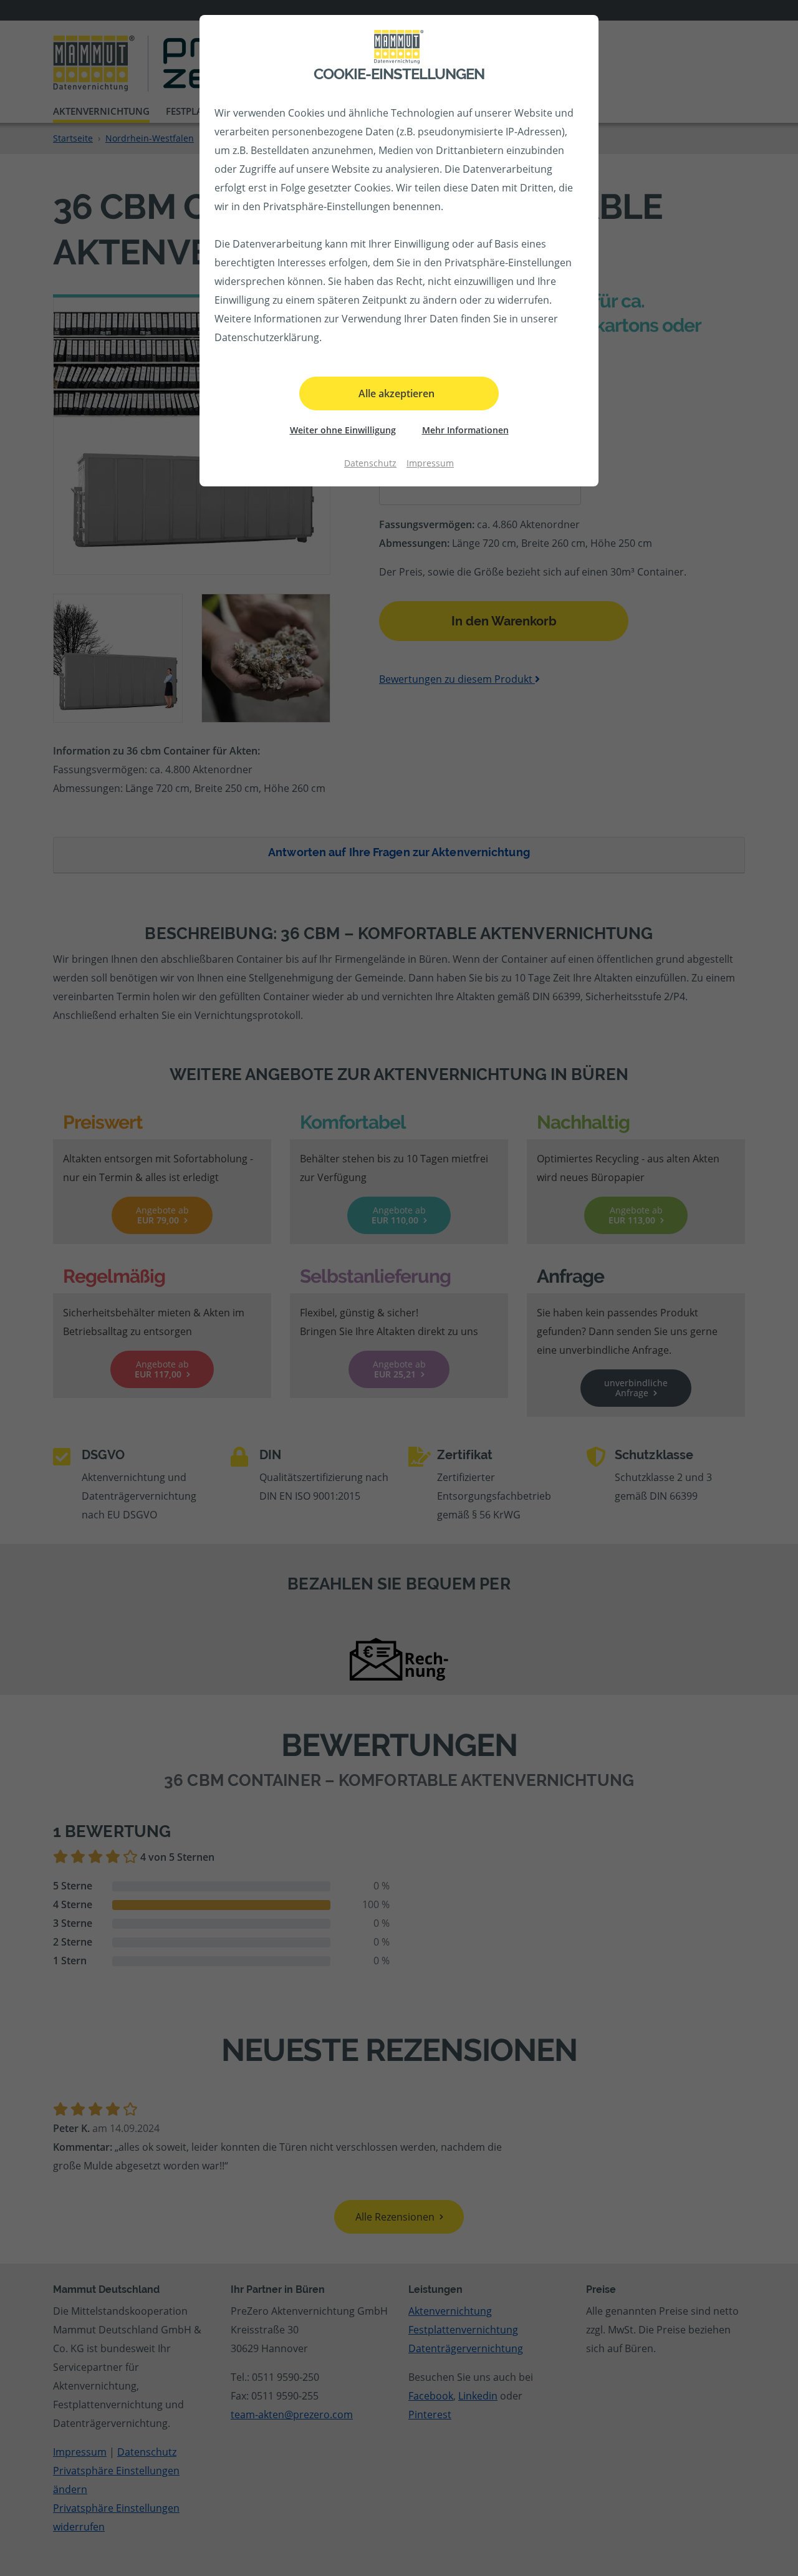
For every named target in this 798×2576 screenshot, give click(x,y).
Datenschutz (370, 463)
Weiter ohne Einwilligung (343, 430)
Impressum (430, 463)
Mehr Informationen (465, 430)
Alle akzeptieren (397, 393)
